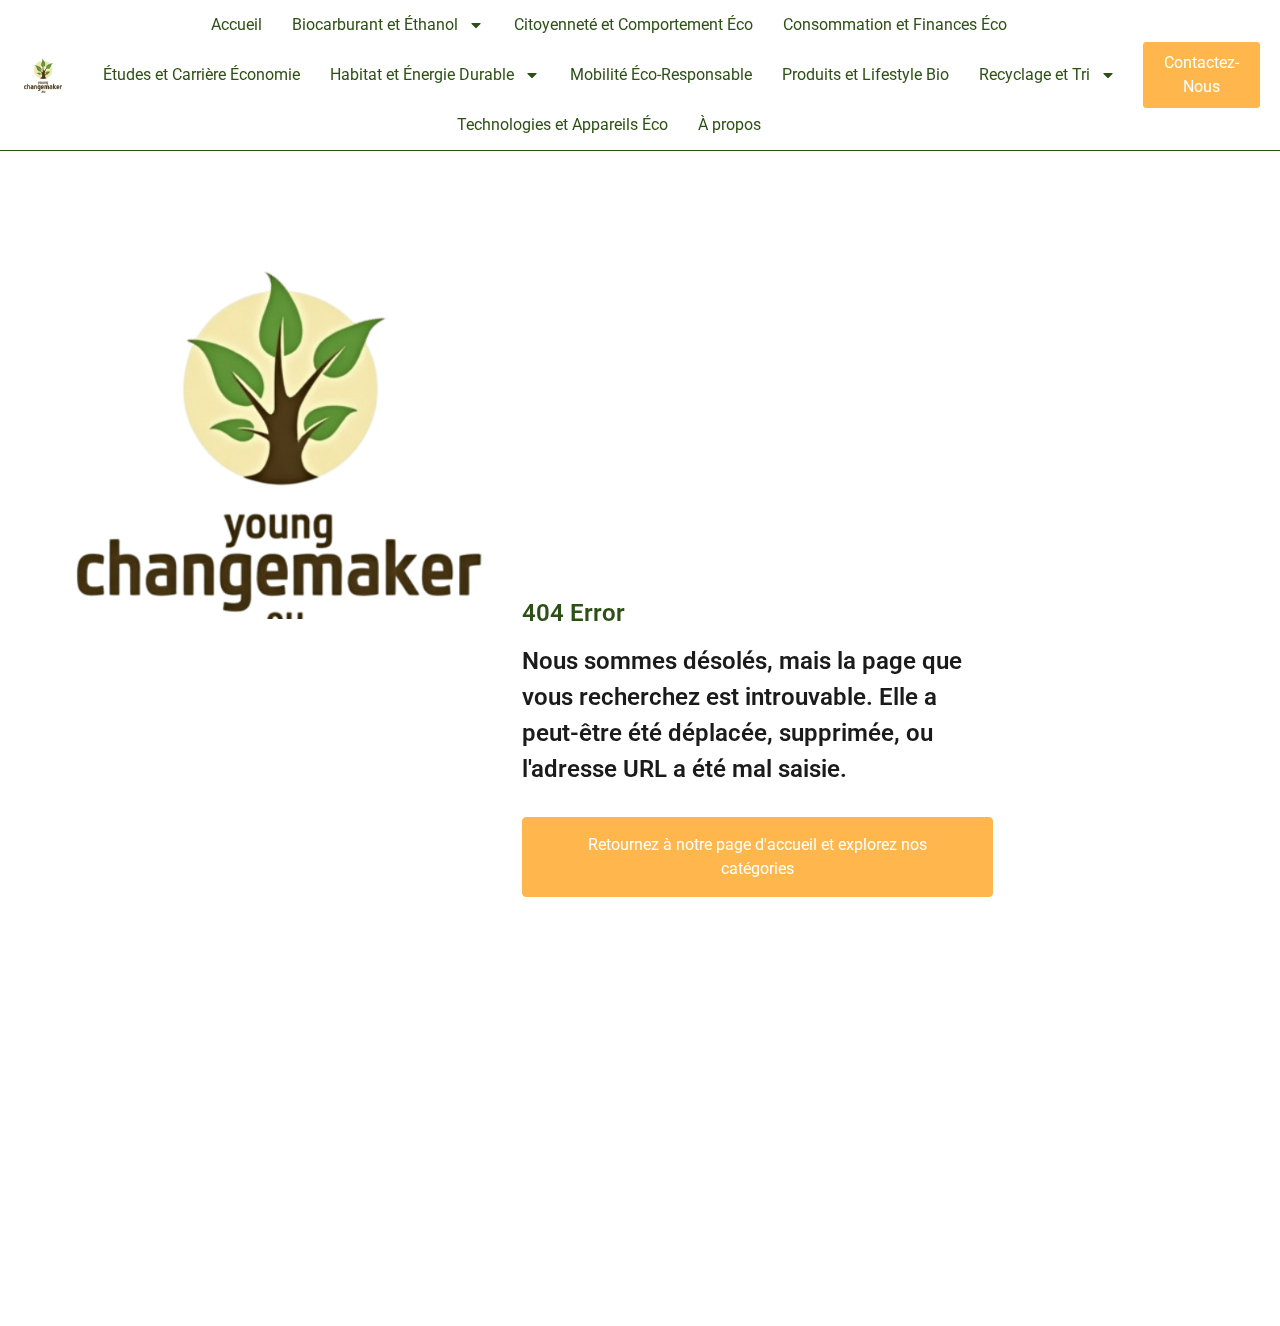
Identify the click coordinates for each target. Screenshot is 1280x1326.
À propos (729, 124)
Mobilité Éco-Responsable (661, 74)
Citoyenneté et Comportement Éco (633, 24)
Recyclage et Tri (1034, 74)
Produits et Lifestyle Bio (865, 74)
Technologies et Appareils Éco (562, 124)
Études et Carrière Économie (201, 74)
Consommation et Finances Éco (895, 24)
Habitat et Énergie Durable (422, 74)
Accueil (236, 24)
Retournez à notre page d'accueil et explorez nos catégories (757, 856)
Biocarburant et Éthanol (375, 24)
